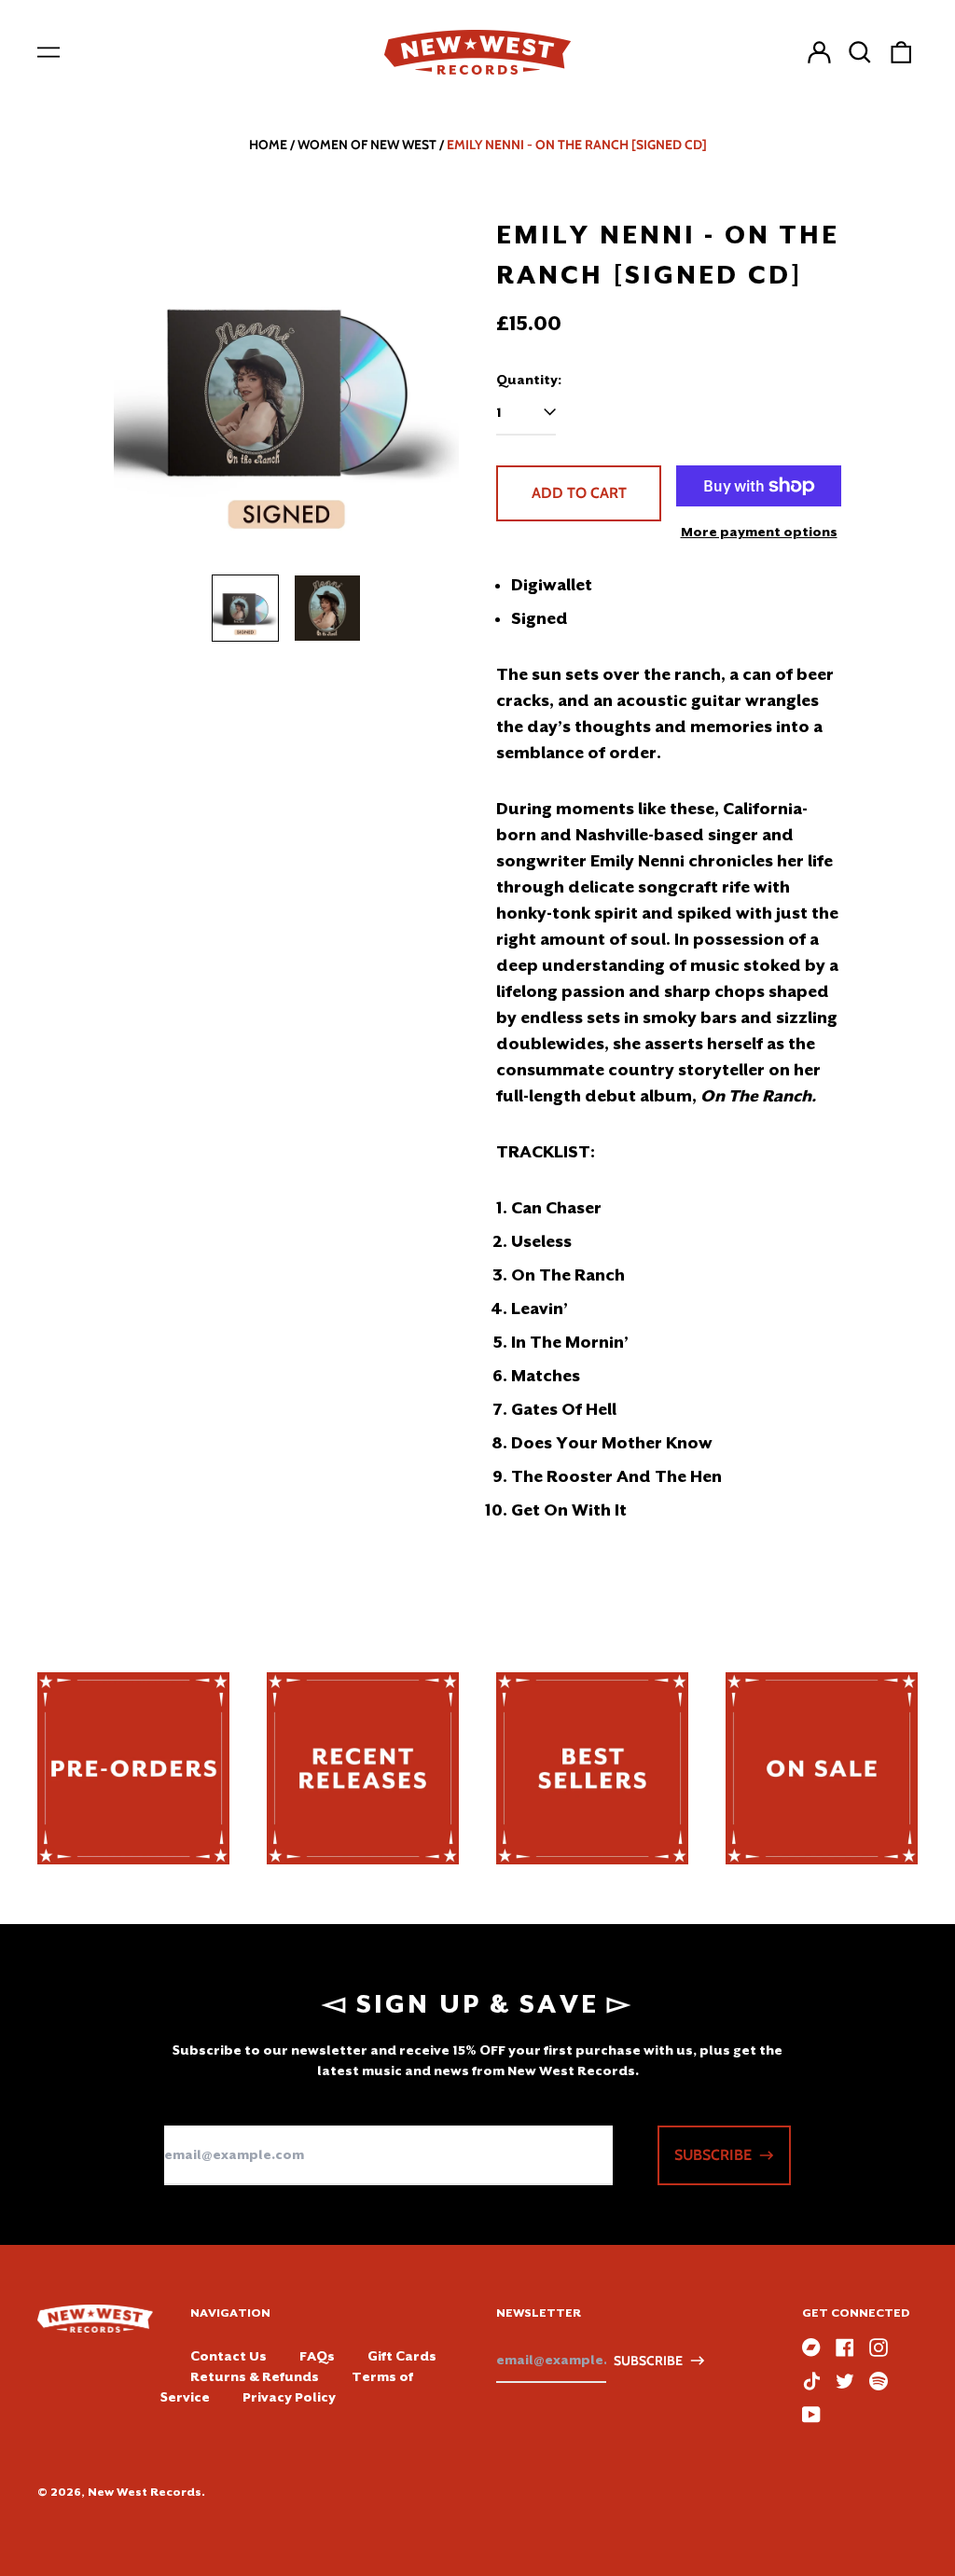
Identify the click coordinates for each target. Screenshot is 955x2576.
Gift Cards (402, 2356)
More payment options (759, 532)
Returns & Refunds (255, 2376)
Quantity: (529, 380)
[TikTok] (811, 2381)
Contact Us (228, 2356)
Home (268, 145)
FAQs (317, 2356)
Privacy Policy (289, 2397)
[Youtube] (811, 2415)
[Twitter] (845, 2381)
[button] (860, 52)
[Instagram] (879, 2347)
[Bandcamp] (811, 2347)
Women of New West (367, 145)
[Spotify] (879, 2381)
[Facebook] (845, 2347)
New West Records (145, 2492)
